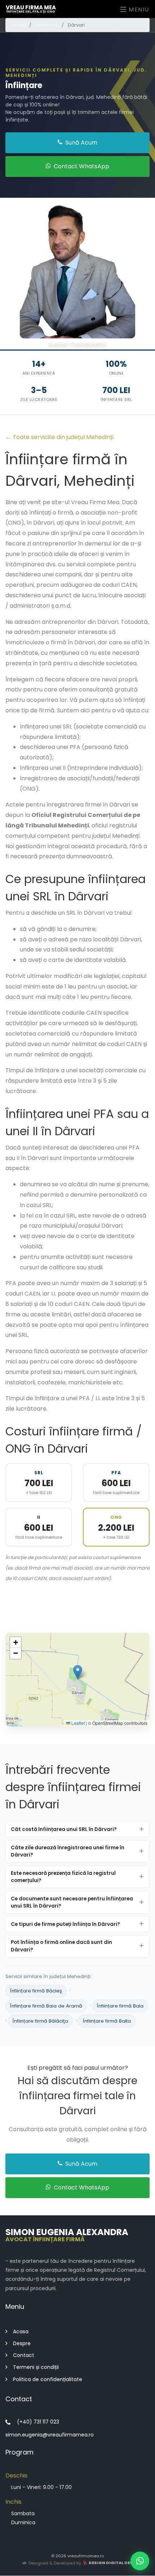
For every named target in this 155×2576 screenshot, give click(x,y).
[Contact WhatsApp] (140, 2561)
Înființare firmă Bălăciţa (40, 2021)
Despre (22, 2343)
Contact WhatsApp (81, 166)
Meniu (138, 10)
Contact (24, 2356)
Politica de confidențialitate (48, 2379)
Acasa (21, 2331)
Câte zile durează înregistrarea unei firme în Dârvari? (68, 1851)
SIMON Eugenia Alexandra (67, 2234)
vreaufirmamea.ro (86, 2556)
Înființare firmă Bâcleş (36, 1991)
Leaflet (77, 1723)
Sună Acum (81, 143)
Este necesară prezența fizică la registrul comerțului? (63, 1876)
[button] (78, 1672)
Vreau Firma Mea (31, 9)
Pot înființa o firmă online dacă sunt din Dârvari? (61, 1946)
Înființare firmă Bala (120, 2006)
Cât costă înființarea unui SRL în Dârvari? (64, 1829)
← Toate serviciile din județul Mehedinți (59, 437)
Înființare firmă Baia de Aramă (46, 2006)
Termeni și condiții (36, 2367)
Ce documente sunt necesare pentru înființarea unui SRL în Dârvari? (72, 1902)
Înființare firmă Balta (107, 2021)
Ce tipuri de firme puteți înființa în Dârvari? (65, 1924)
